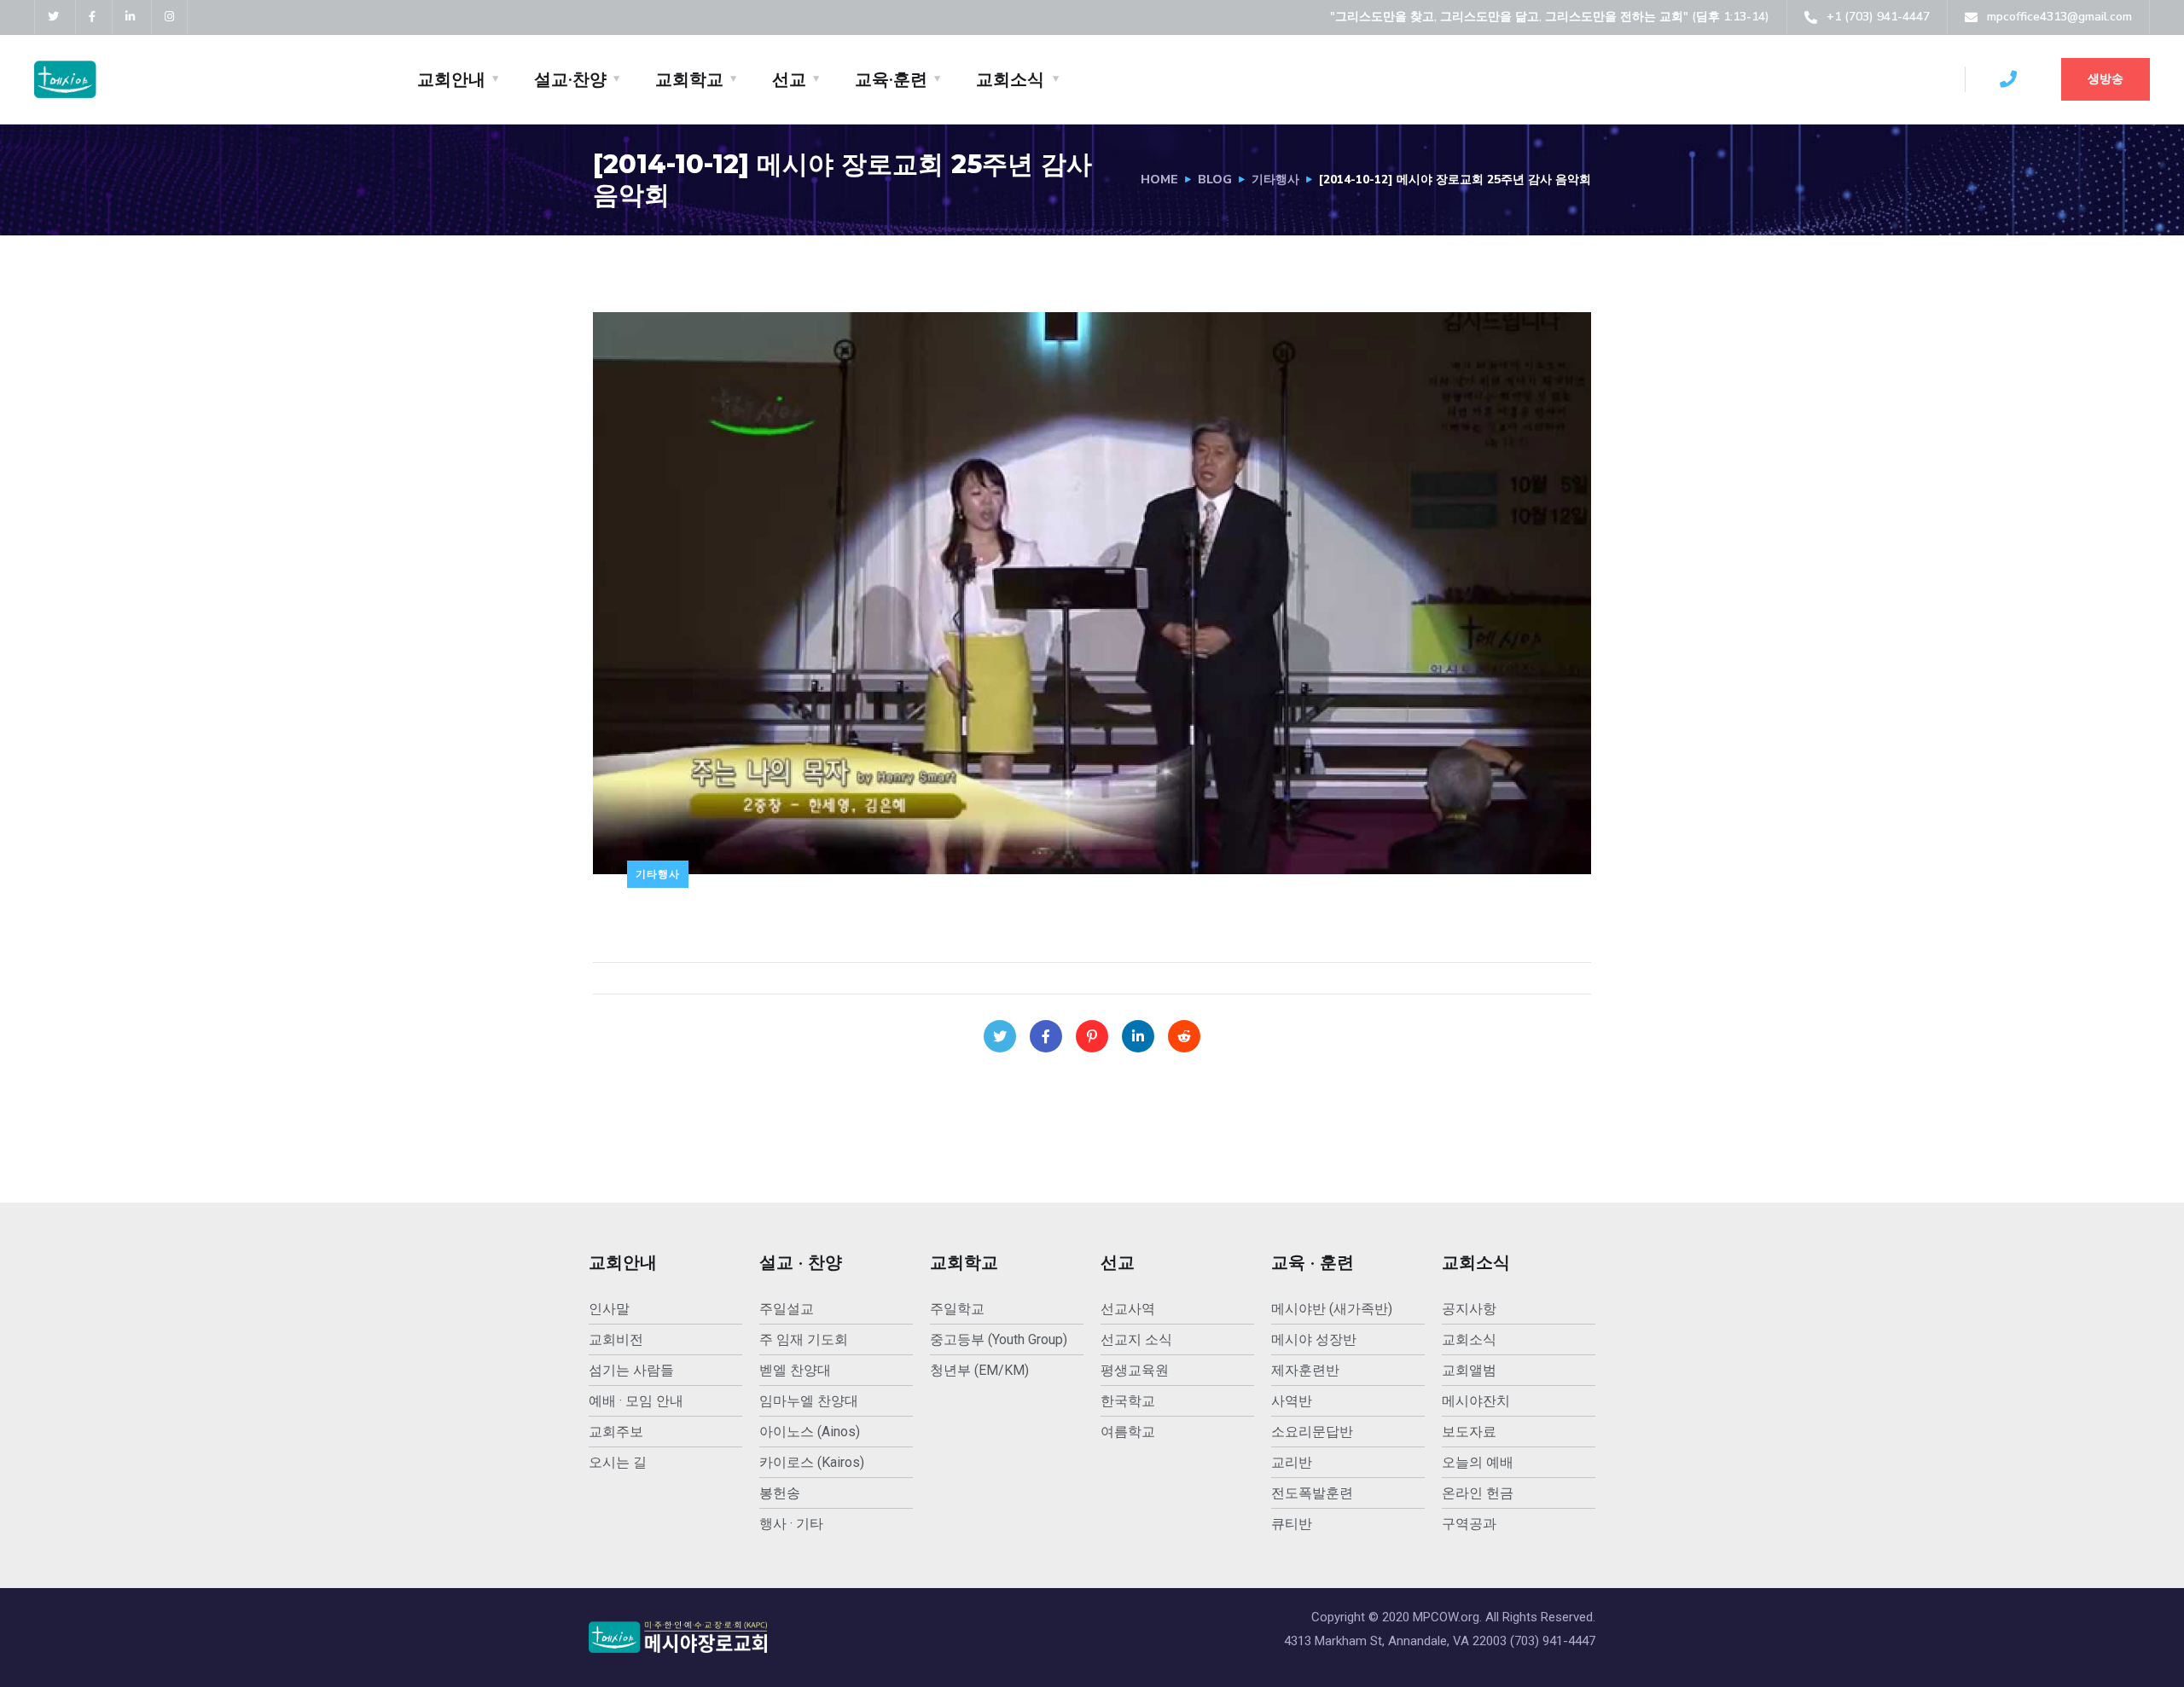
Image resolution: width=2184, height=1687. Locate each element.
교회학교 (689, 79)
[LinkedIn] (1138, 1036)
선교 (789, 79)
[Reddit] (1184, 1036)
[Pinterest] (1092, 1036)
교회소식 (1010, 79)
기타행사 (1275, 180)
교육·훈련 (891, 79)
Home (1159, 180)
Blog (1215, 180)
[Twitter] (1000, 1036)
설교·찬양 (570, 79)
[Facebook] (1046, 1036)
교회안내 (451, 79)
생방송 (2106, 79)
